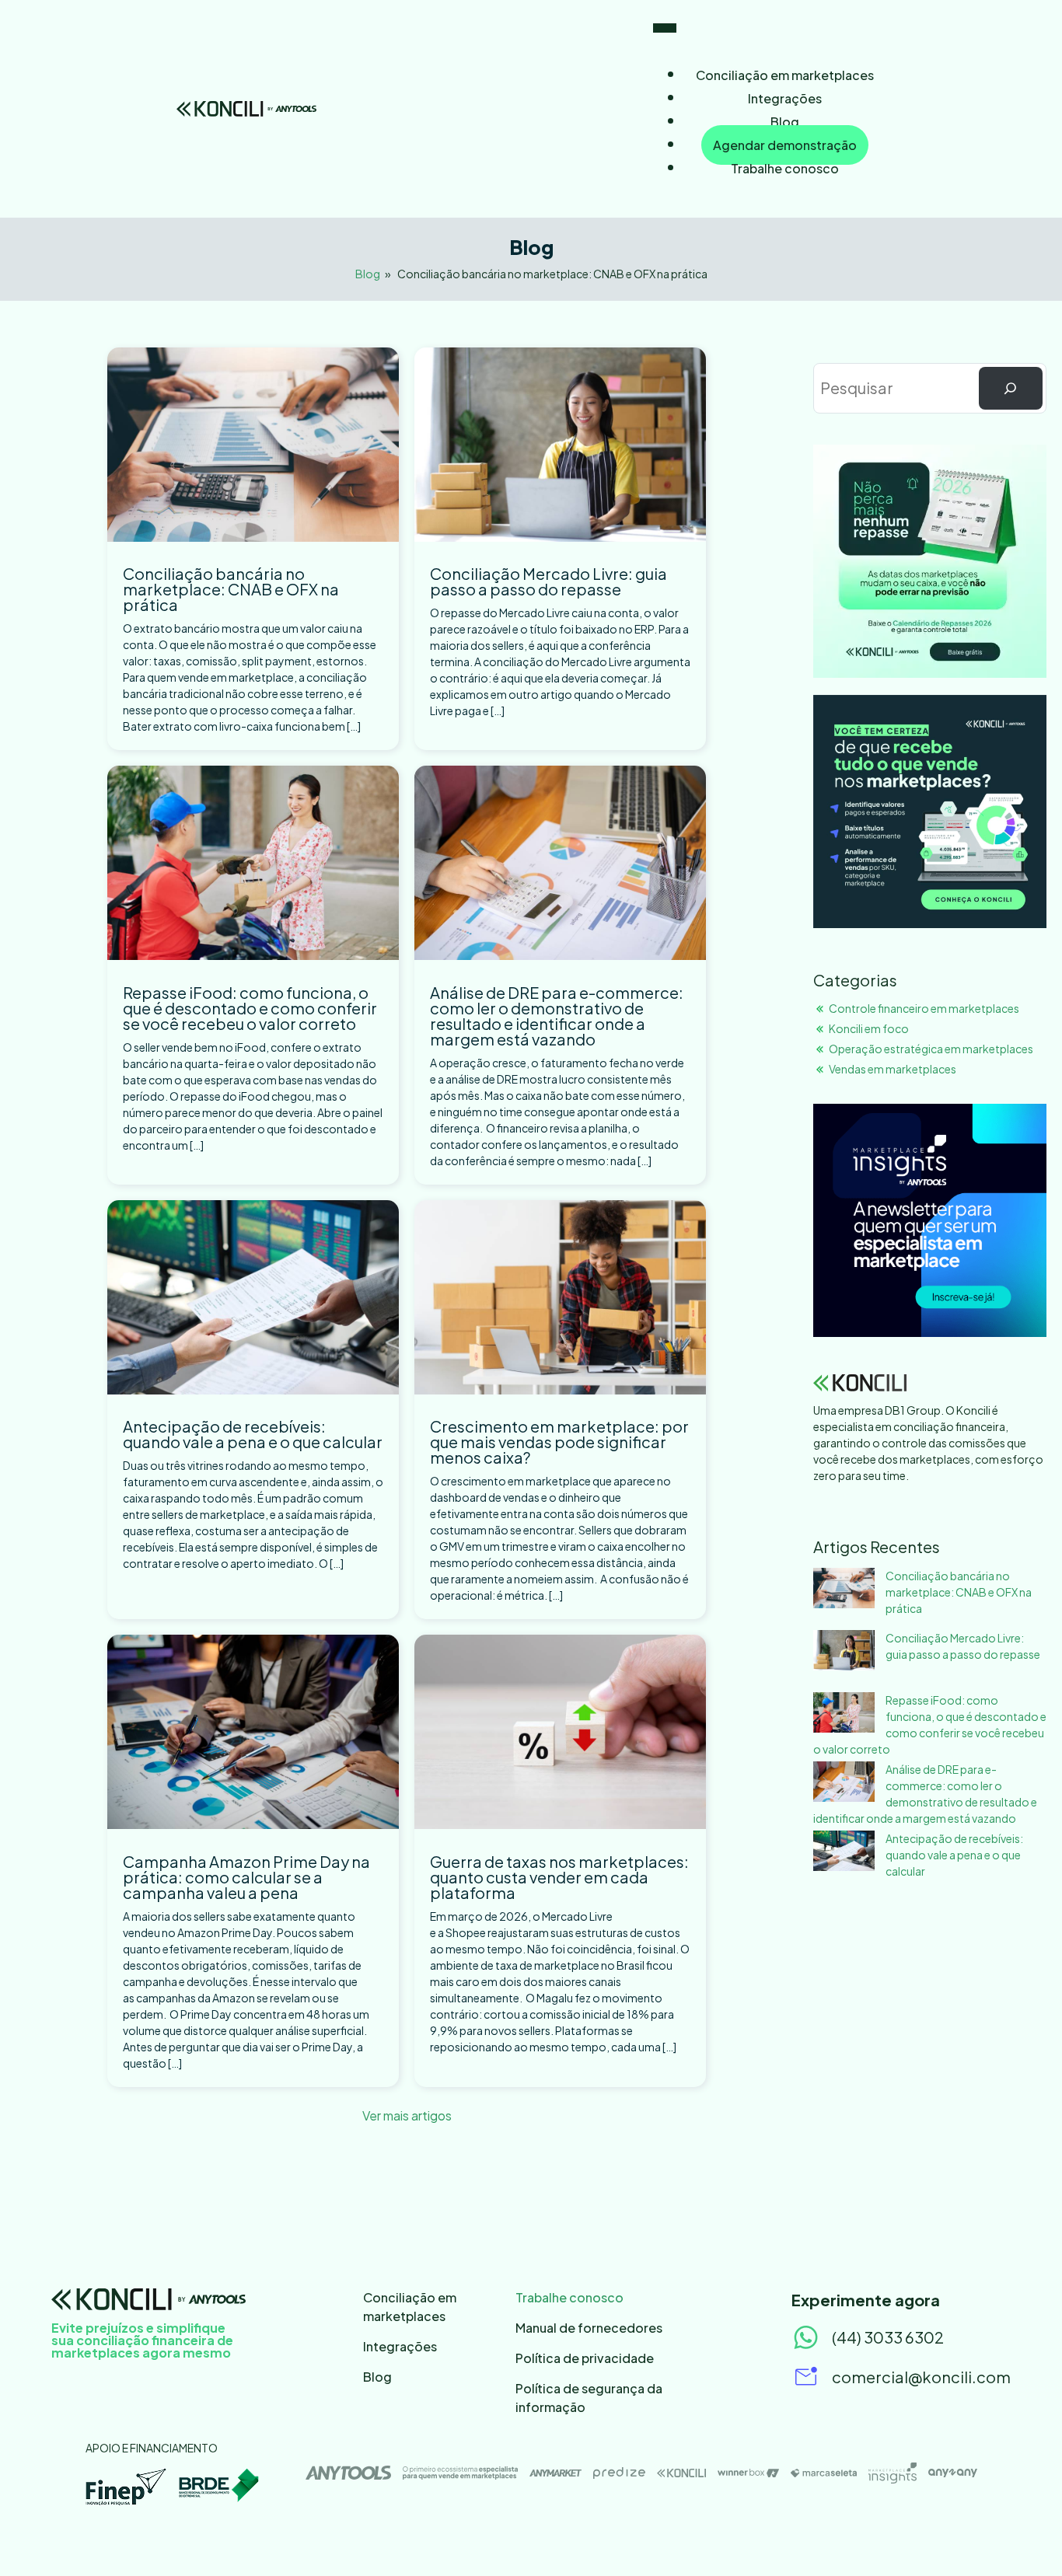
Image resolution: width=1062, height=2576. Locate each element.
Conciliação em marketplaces (785, 75)
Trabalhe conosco (785, 168)
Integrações (785, 98)
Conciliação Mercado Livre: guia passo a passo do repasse (548, 581)
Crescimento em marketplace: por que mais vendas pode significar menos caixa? (559, 1442)
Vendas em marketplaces (893, 1069)
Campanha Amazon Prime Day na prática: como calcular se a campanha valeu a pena (246, 1877)
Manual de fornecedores (589, 2328)
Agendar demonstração (785, 145)
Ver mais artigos (407, 2115)
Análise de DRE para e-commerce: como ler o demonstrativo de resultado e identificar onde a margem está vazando (557, 1016)
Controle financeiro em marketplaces (924, 1008)
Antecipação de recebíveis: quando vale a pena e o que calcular (253, 1434)
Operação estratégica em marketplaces (931, 1049)
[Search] (1011, 389)
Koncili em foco (869, 1028)
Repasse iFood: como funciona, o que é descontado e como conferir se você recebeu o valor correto (250, 1008)
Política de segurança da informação (589, 2398)
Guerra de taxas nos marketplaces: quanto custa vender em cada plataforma (559, 1877)
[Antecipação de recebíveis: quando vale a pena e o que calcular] (844, 1853)
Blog (785, 122)
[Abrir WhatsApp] (1023, 2537)
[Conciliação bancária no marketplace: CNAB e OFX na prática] (844, 1590)
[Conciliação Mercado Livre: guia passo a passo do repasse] (844, 1652)
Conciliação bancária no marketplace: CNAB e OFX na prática (231, 589)
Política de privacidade (585, 2358)
